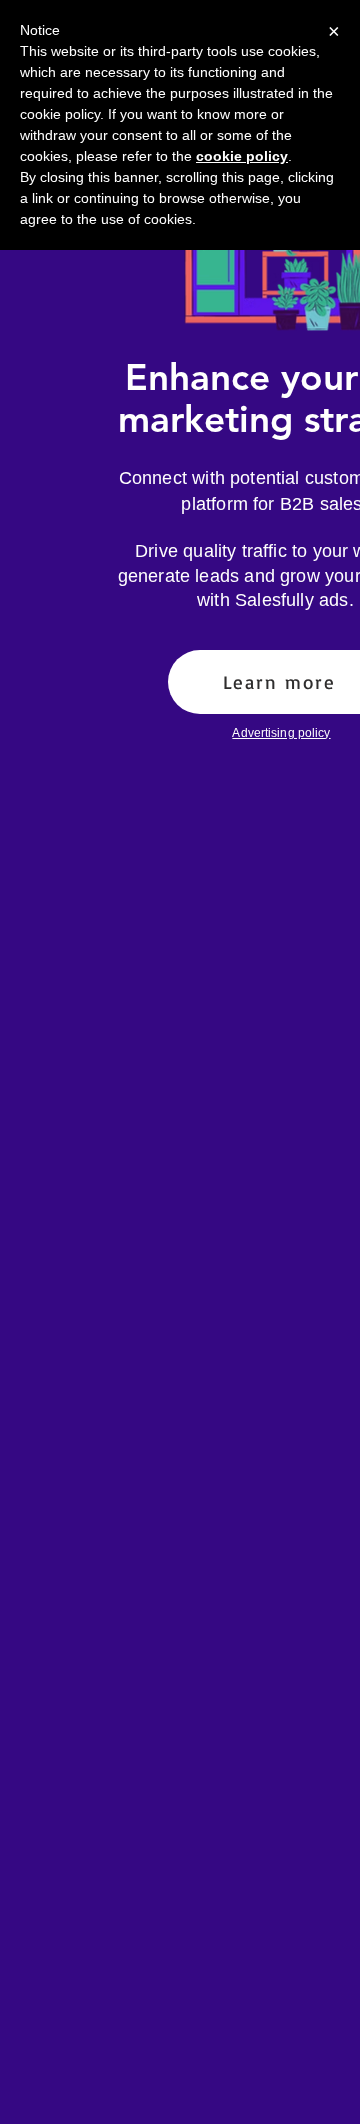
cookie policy (242, 156)
